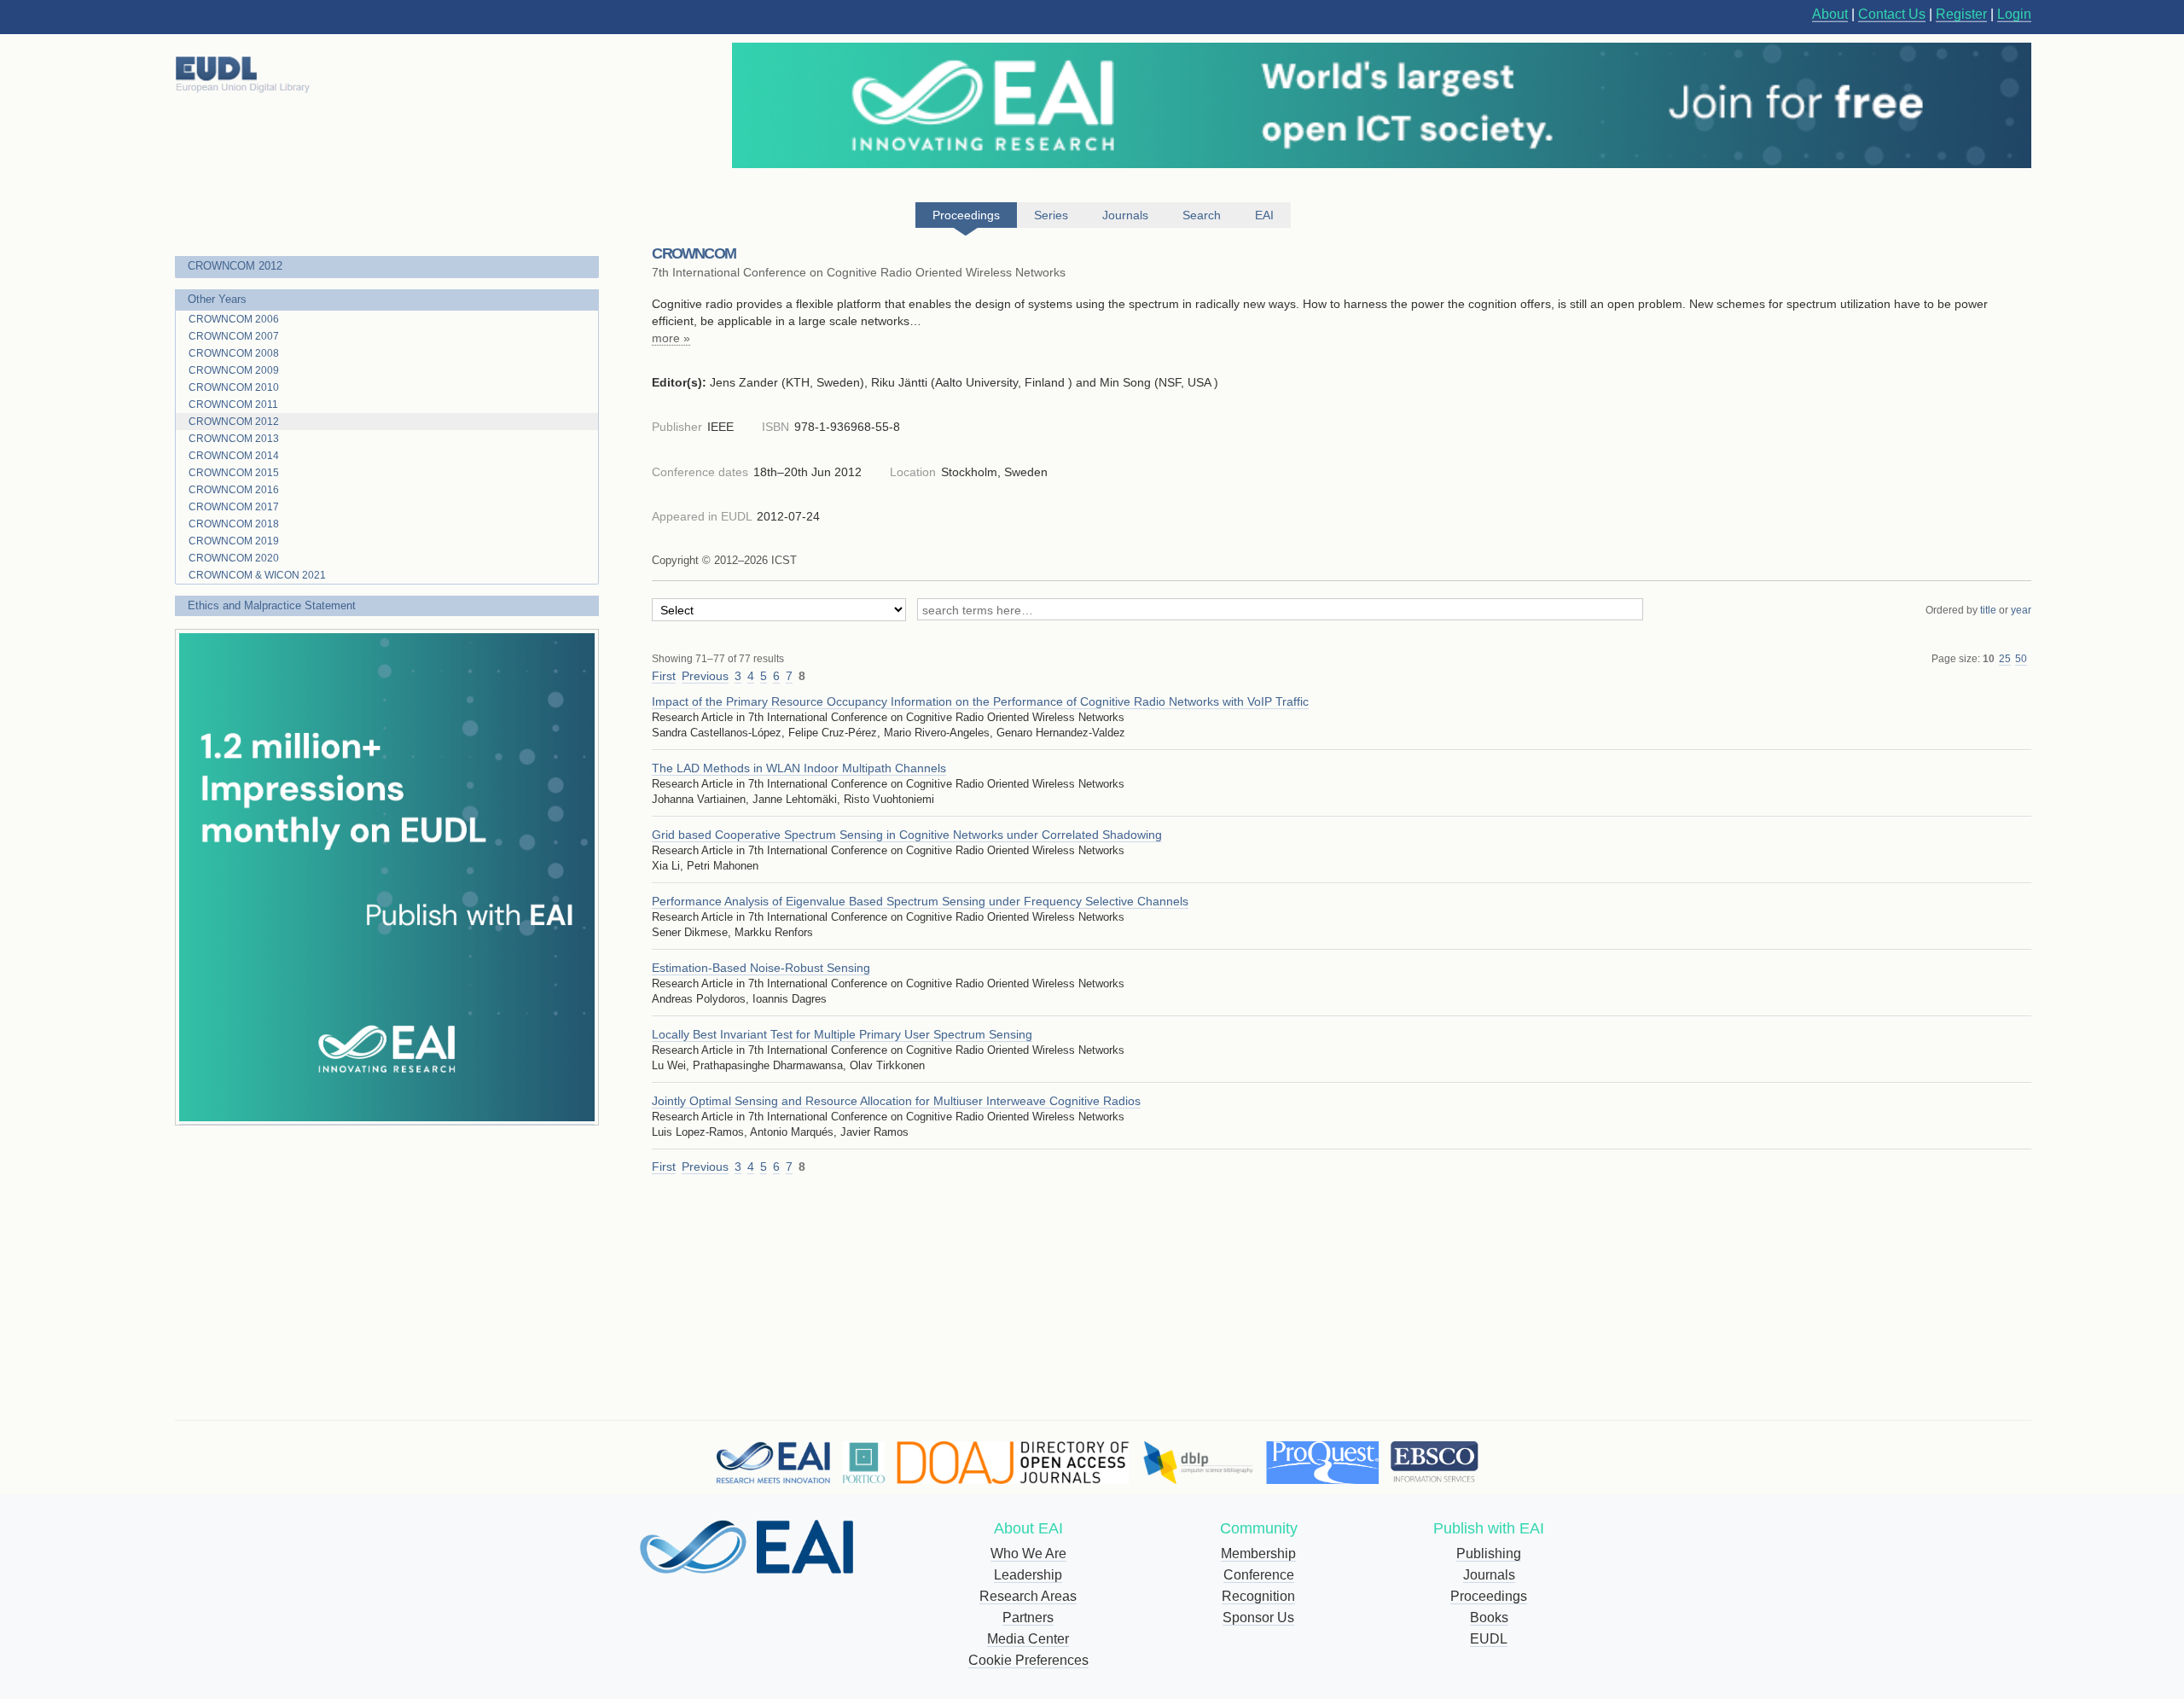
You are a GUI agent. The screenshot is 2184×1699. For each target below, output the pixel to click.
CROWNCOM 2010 (234, 387)
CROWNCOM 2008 (234, 353)
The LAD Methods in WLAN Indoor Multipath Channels (799, 768)
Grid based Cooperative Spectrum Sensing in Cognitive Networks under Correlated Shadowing (907, 835)
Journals (1489, 1575)
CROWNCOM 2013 (234, 439)
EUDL (1489, 1639)
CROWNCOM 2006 (234, 319)
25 (2005, 659)
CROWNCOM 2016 (234, 490)
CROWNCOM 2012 (235, 266)
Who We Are (1028, 1554)
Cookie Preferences (1028, 1660)
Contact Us (1892, 14)
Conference (1259, 1575)
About (1830, 14)
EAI (1264, 215)
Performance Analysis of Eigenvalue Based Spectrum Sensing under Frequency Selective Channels (920, 901)
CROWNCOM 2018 (234, 524)
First (664, 676)
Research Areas (1028, 1596)
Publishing (1489, 1554)
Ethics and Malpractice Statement (272, 605)
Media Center (1028, 1639)
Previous (705, 676)
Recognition (1258, 1596)
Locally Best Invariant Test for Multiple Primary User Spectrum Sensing (842, 1034)
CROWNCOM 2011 (233, 404)
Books (1489, 1618)
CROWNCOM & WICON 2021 (257, 575)
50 (2021, 659)
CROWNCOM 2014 (234, 456)
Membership (1258, 1554)
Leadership (1028, 1575)
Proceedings (1489, 1596)
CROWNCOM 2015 (234, 473)
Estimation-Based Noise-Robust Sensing (761, 968)
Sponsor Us (1258, 1618)
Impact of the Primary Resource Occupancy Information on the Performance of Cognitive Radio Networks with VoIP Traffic (980, 701)
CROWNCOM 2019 (234, 541)
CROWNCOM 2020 (234, 558)
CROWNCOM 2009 (234, 370)
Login (2014, 14)
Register (1961, 14)
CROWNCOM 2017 (234, 507)
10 (1989, 659)
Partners (1028, 1618)
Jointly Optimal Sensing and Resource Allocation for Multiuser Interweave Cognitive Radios (896, 1101)
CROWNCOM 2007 (234, 336)
